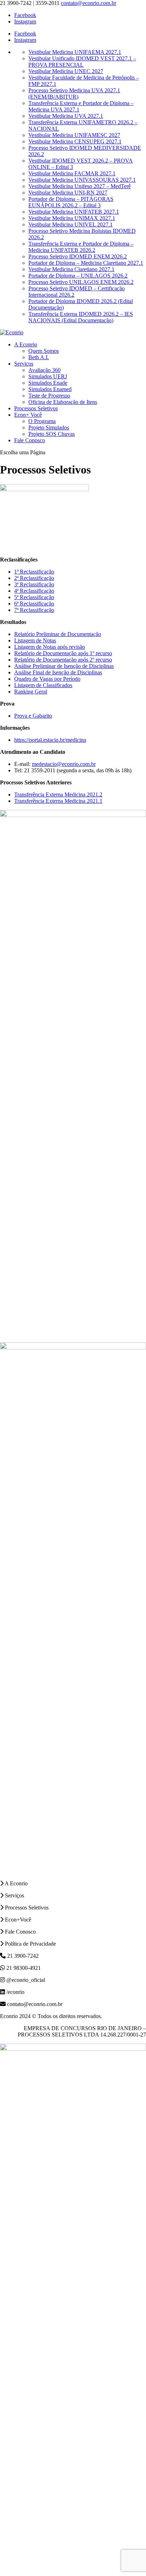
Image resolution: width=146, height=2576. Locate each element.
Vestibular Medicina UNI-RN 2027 (68, 193)
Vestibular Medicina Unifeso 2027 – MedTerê (80, 186)
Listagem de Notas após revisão (50, 647)
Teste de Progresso (49, 396)
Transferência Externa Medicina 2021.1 (58, 801)
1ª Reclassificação (34, 572)
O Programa (42, 421)
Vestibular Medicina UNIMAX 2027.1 (72, 218)
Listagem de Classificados (43, 685)
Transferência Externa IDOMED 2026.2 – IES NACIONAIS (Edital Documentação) (81, 317)
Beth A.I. (39, 357)
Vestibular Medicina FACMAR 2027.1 (72, 173)
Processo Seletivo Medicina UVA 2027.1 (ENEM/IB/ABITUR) (74, 94)
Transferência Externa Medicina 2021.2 (58, 794)
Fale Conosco (30, 440)
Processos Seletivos (36, 408)
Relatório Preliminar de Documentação (58, 634)
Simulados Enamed (50, 389)
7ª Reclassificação (34, 610)
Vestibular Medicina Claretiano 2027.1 (71, 269)
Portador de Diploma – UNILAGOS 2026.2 (78, 276)
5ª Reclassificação (34, 597)
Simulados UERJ (48, 376)
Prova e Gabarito (33, 716)
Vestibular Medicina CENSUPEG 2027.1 (75, 141)
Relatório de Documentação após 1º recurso (63, 653)
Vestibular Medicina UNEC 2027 (66, 71)
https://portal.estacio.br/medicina (50, 740)
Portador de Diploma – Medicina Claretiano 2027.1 (86, 263)
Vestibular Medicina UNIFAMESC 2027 (74, 135)
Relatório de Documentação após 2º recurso (63, 660)
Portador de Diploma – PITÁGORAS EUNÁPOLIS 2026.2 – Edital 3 (71, 202)
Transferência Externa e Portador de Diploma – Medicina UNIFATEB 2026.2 (81, 247)
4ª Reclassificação (34, 591)
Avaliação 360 (44, 370)
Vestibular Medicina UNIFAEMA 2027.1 (75, 52)
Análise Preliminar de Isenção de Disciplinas (64, 666)
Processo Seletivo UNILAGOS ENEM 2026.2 (81, 282)
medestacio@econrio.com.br (64, 764)
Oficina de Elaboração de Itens (63, 402)
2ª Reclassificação (34, 578)
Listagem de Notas (35, 640)
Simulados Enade (48, 383)
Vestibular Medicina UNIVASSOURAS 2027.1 (82, 180)
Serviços (24, 364)
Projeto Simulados (49, 427)
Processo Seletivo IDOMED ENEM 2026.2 (78, 256)
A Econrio (26, 344)
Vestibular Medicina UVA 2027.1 (66, 116)
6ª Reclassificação (34, 604)
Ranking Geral (31, 692)
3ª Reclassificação (34, 584)
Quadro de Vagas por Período (47, 679)
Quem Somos (44, 351)
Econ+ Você (28, 415)
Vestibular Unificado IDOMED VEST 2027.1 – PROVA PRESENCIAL (82, 62)
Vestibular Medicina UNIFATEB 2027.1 (74, 212)
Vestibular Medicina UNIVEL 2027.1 (71, 224)
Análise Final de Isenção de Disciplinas (58, 672)
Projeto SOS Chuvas (52, 434)
